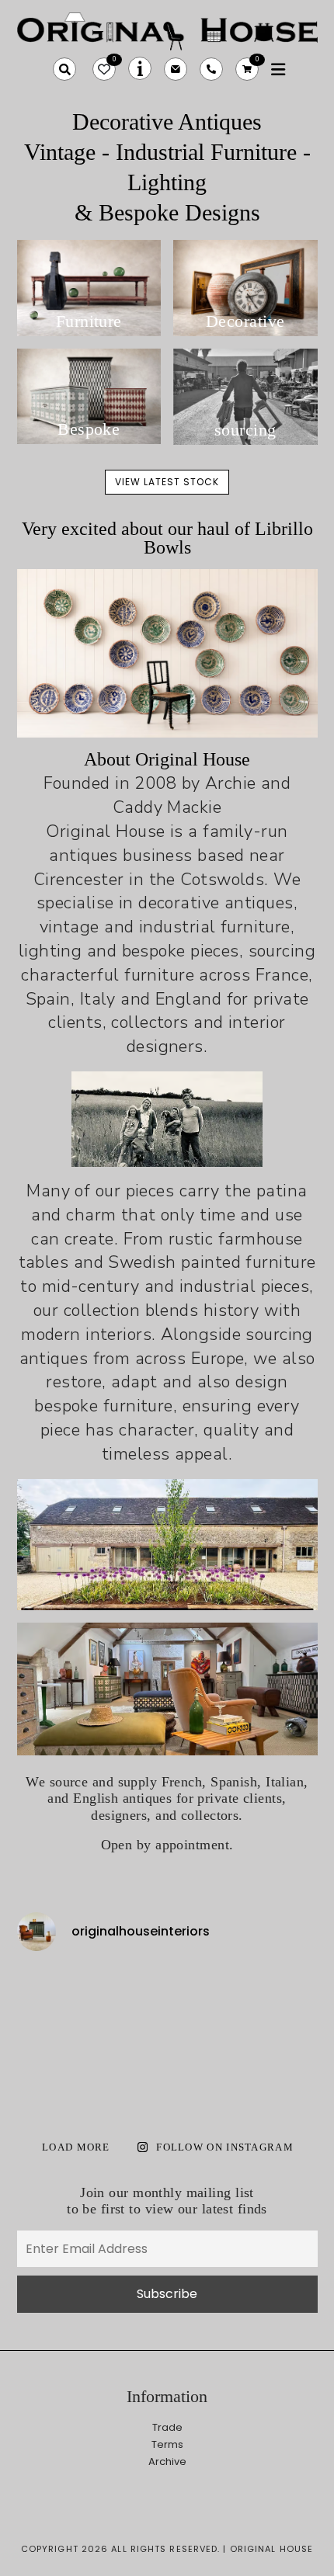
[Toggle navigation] (278, 69)
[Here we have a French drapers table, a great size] (129, 2082)
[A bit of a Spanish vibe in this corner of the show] (205, 2036)
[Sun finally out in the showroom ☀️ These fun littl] (282, 2036)
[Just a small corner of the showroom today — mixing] (52, 2082)
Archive (167, 2461)
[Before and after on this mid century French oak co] (129, 1989)
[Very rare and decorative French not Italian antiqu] (282, 1989)
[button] (64, 69)
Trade (167, 2427)
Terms (167, 2444)
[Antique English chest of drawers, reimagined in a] (282, 2082)
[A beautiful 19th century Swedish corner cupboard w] (129, 2036)
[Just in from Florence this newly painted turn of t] (52, 2036)
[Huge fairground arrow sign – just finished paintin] (205, 2082)
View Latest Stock (167, 482)
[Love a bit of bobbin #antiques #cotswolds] (52, 1989)
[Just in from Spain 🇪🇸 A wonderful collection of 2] (205, 1989)
